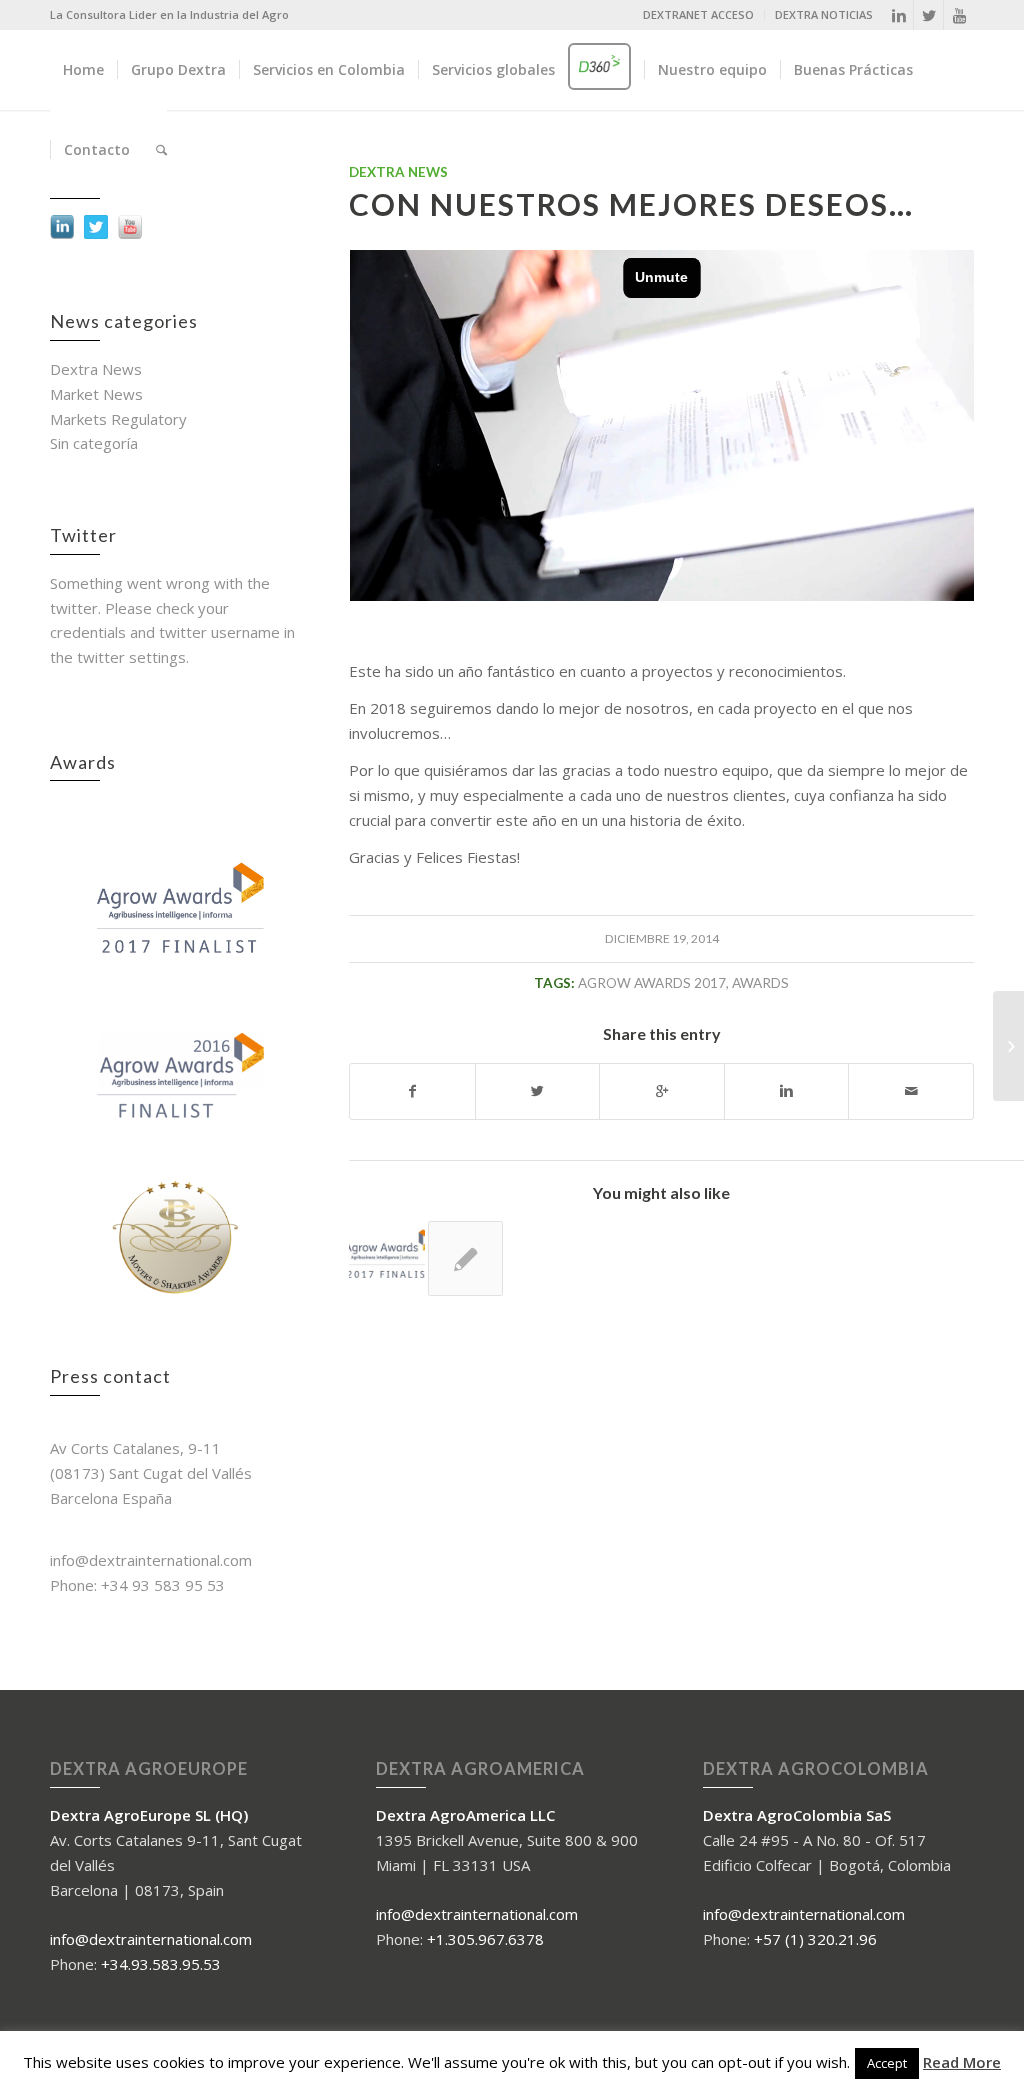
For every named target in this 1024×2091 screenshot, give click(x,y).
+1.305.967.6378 (485, 1939)
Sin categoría (94, 443)
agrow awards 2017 (652, 983)
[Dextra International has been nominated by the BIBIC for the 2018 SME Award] (465, 1258)
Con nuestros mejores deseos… (631, 204)
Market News (96, 394)
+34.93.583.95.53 (161, 1964)
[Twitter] (928, 15)
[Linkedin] (898, 15)
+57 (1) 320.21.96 (815, 1939)
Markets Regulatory (118, 419)
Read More (962, 2062)
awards (760, 983)
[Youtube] (959, 15)
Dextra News (96, 369)
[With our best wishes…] (386, 1258)
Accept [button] (887, 2063)
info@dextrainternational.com (151, 1939)
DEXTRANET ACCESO (698, 14)
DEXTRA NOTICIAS (824, 14)
